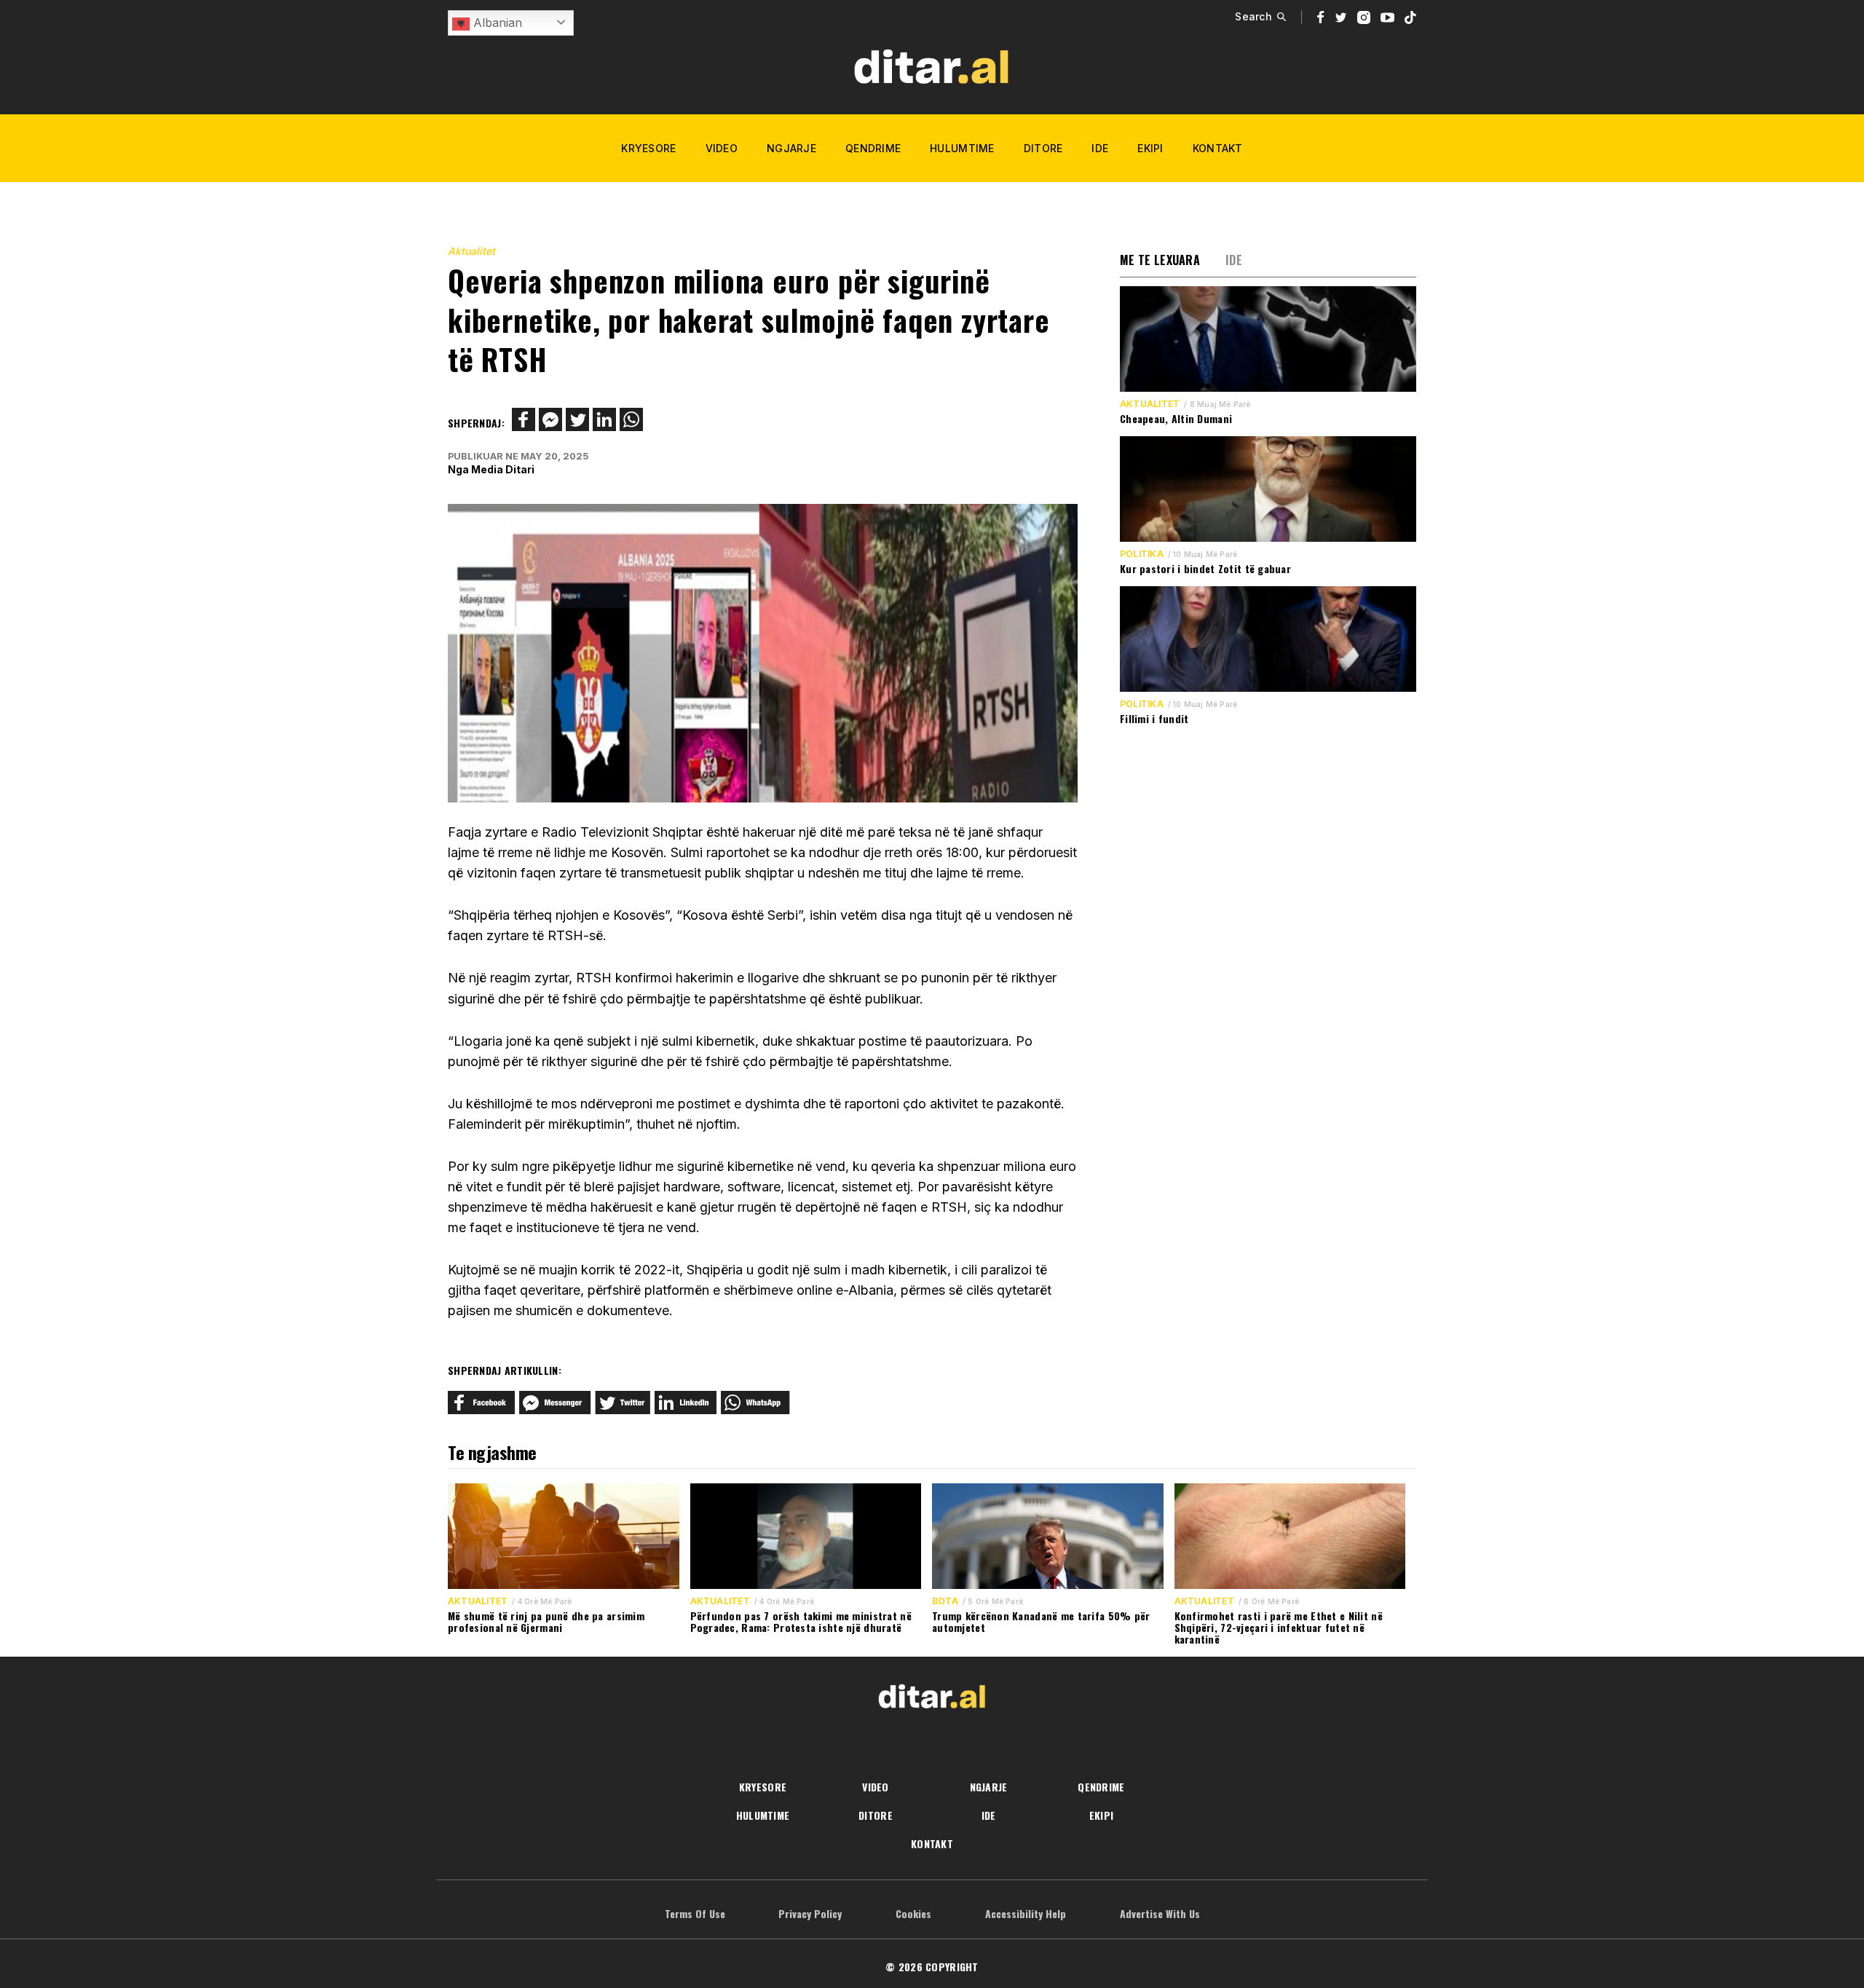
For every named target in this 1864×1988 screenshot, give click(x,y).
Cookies (913, 1913)
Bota (945, 1601)
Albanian (496, 23)
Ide (1100, 148)
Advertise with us (1160, 1913)
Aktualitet (471, 251)
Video (722, 148)
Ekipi (1150, 148)
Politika (1142, 554)
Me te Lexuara (1160, 260)
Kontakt (1218, 148)
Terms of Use (695, 1913)
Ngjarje (791, 148)
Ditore (1043, 148)
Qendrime (873, 148)
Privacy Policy (810, 1913)
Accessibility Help (1026, 1913)
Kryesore (648, 148)
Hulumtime (962, 148)
